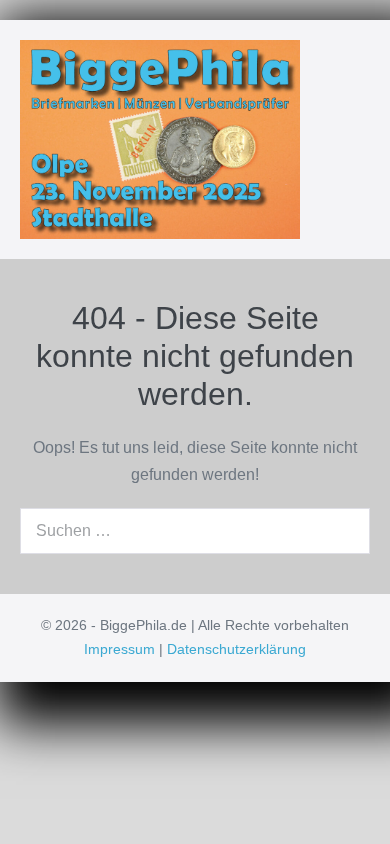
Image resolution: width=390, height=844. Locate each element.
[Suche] (344, 531)
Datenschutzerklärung (236, 649)
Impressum (119, 649)
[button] (333, 139)
